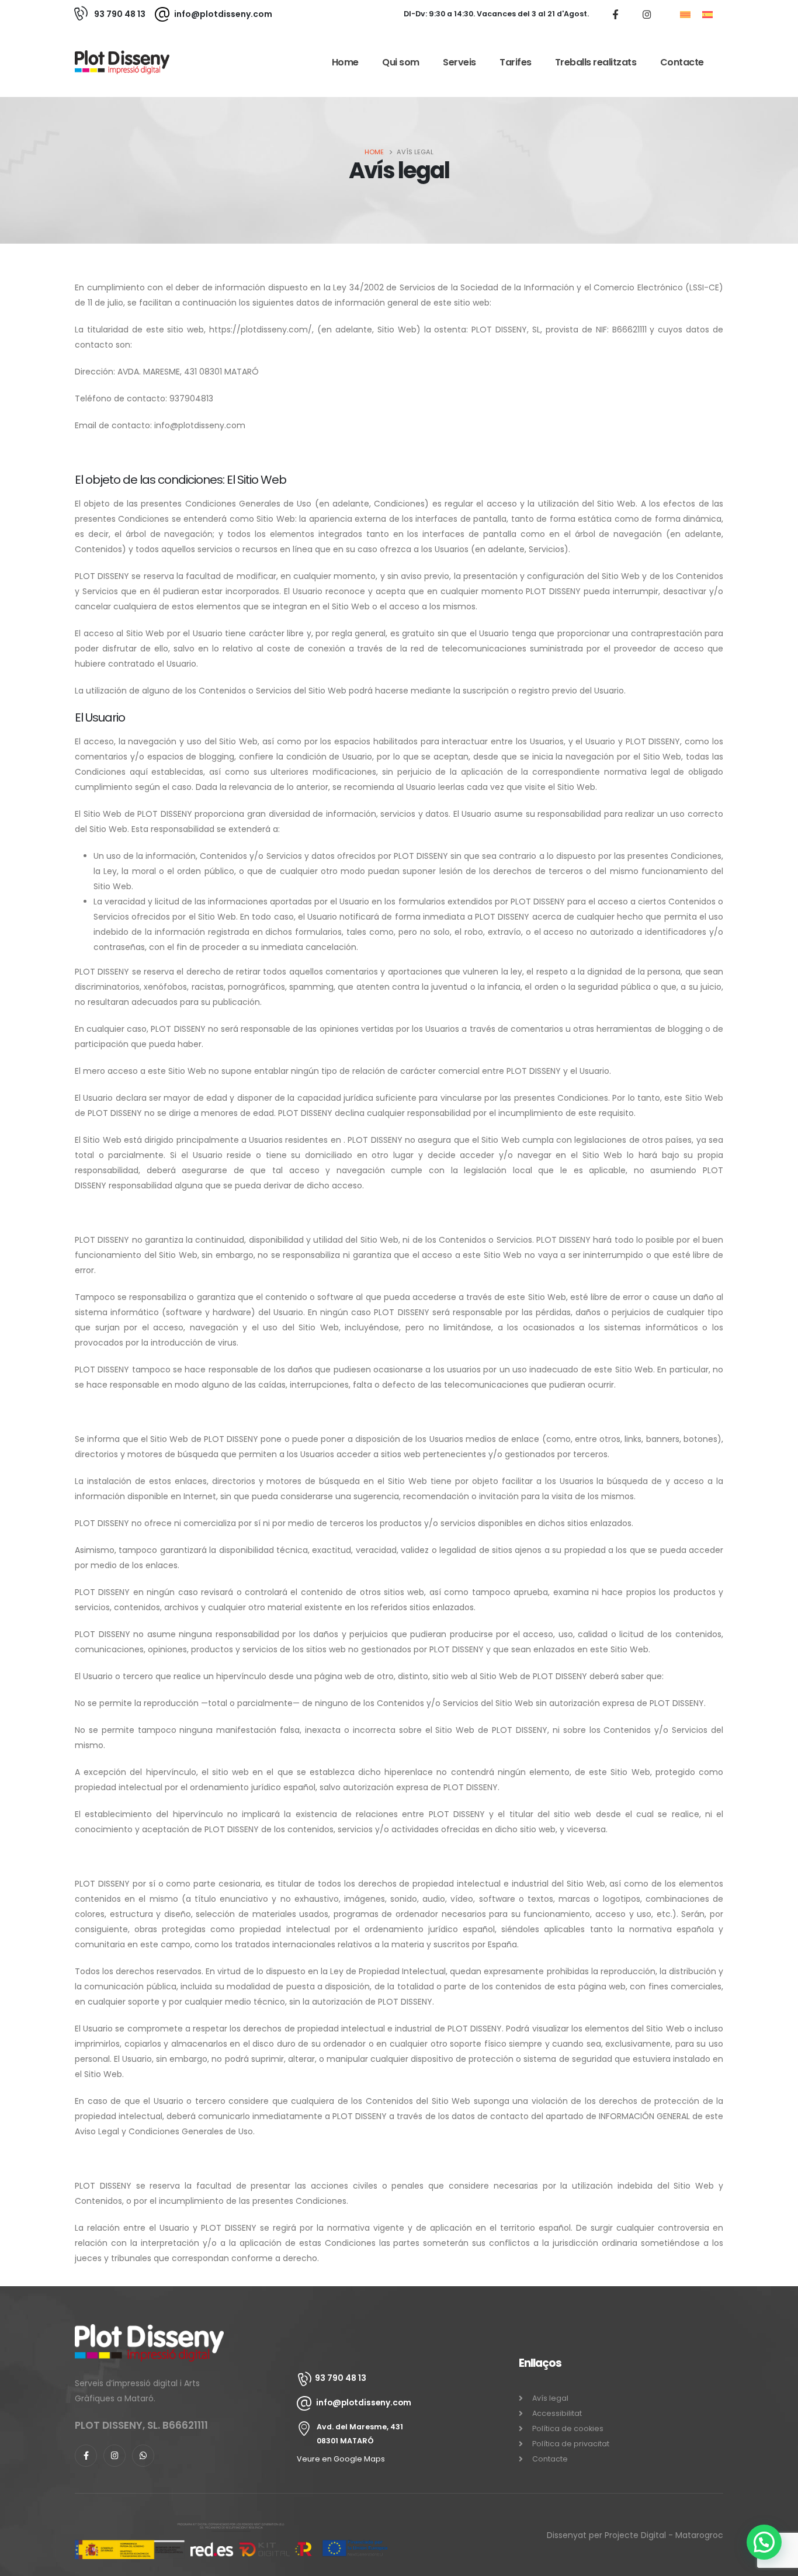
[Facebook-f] (86, 2455)
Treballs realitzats (596, 62)
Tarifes (516, 62)
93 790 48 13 (120, 14)
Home (345, 62)
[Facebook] (615, 14)
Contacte (682, 62)
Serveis (459, 62)
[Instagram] (647, 14)
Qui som (401, 62)
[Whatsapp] (143, 2455)
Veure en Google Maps (341, 2458)
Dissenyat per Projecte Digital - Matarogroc (635, 2535)
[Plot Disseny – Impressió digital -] (122, 62)
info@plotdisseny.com (223, 14)
